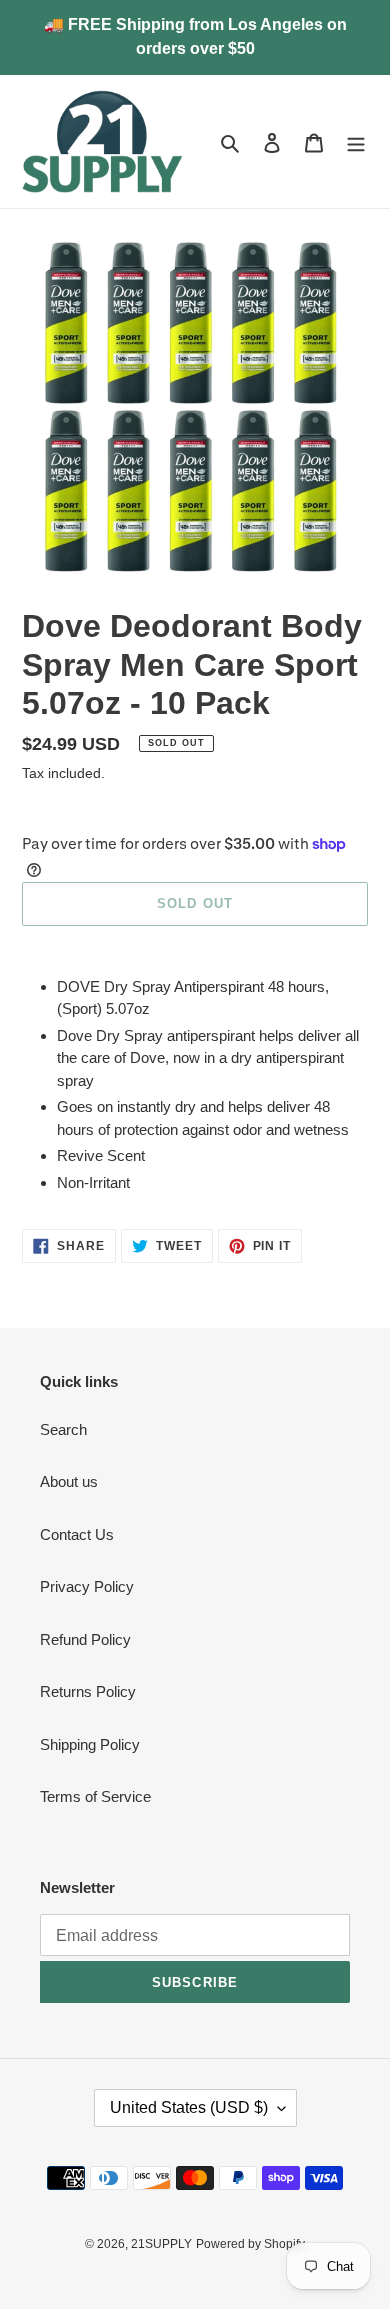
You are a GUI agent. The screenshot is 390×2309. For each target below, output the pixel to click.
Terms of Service (95, 1796)
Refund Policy (85, 1639)
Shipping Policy (90, 1744)
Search (63, 1429)
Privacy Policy (87, 1586)
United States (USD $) (189, 2107)
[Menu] (356, 141)
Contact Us (77, 1534)
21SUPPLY (161, 2244)
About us (69, 1481)
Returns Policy (88, 1691)
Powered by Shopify (250, 2244)
